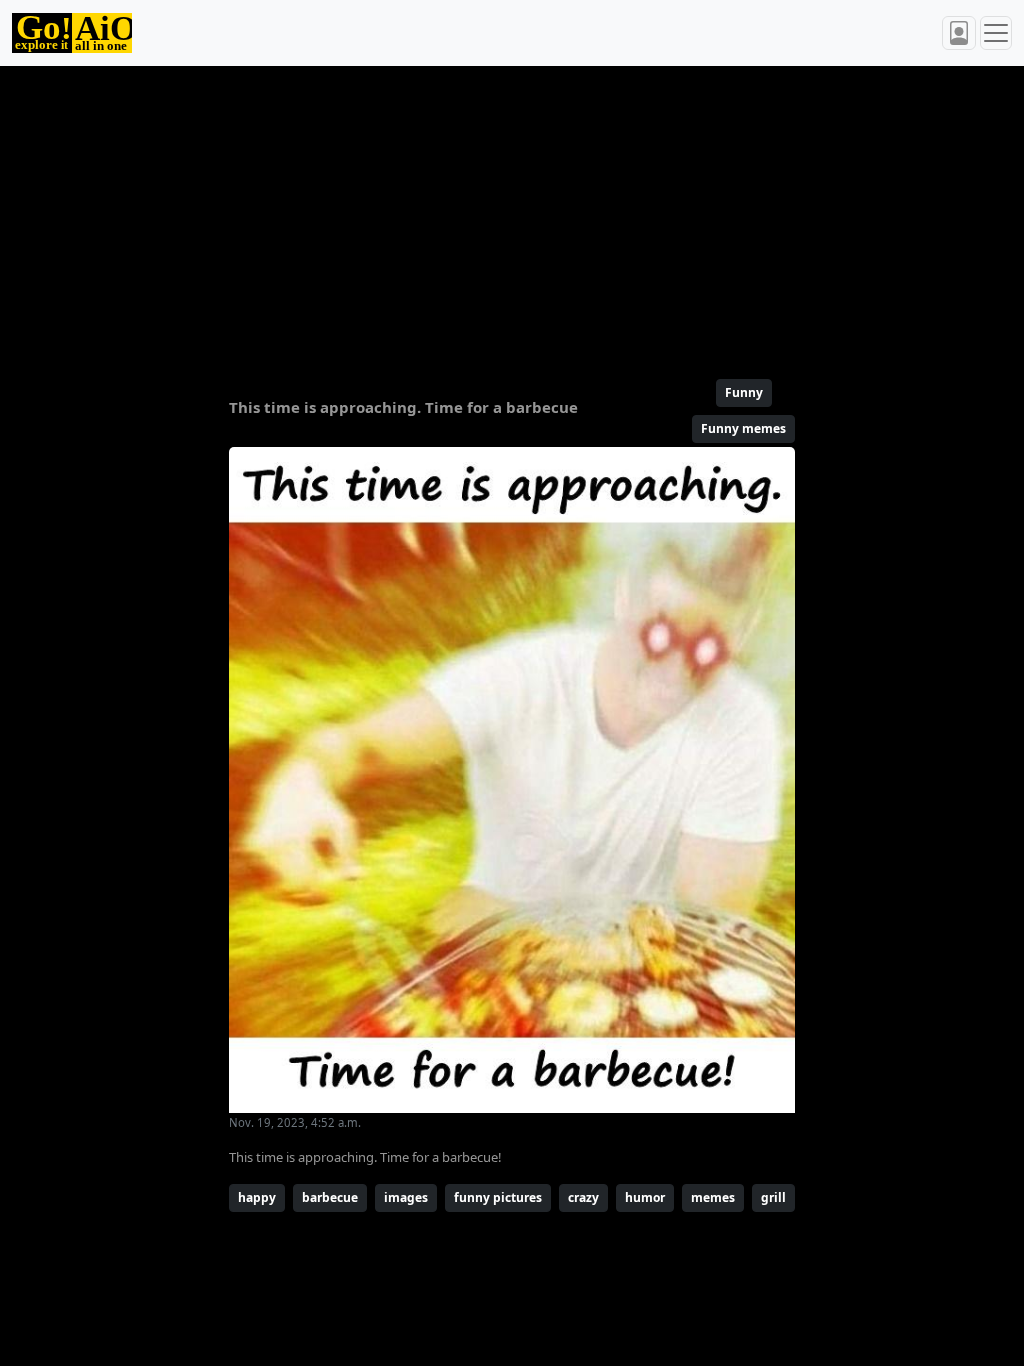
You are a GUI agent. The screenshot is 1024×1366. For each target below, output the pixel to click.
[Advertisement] (512, 214)
